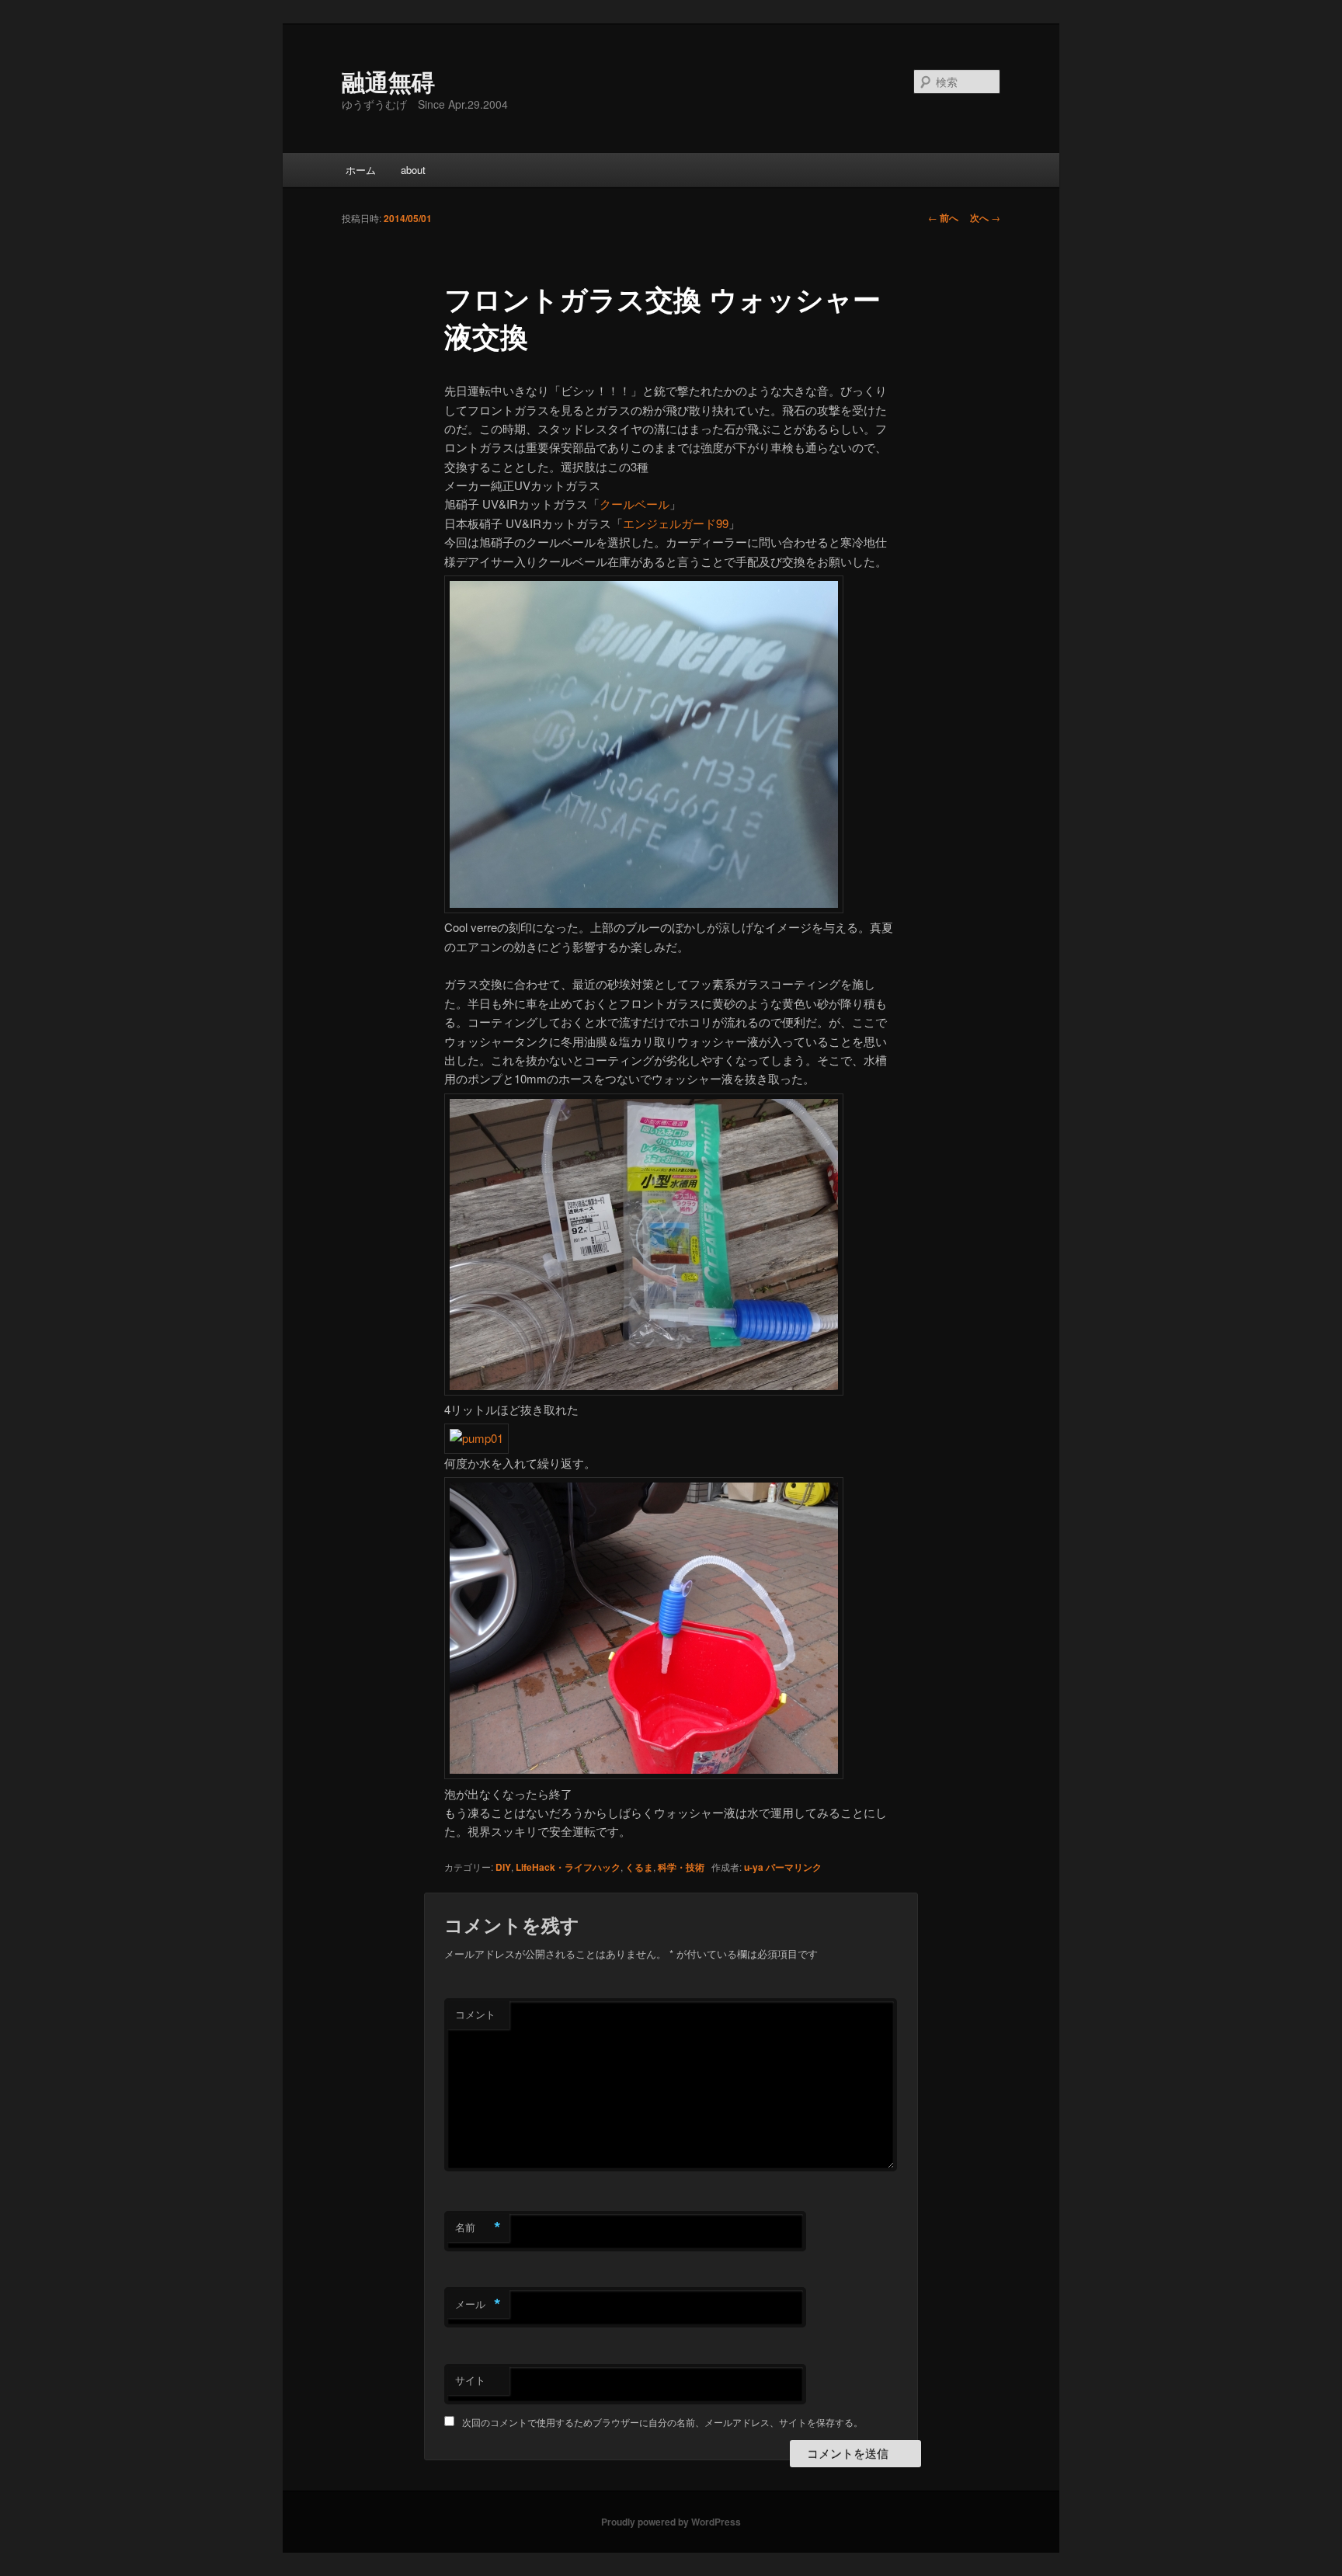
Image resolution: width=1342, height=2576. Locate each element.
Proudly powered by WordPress (671, 2522)
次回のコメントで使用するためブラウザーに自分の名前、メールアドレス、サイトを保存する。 (662, 2422)
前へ (943, 217)
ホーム (361, 170)
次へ (985, 217)
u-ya (754, 1867)
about (413, 170)
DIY (503, 1867)
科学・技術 (681, 1867)
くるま (639, 1867)
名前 (478, 2227)
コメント (475, 2014)
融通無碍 (388, 81)
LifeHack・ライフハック (568, 1867)
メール (478, 2304)
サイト (470, 2380)
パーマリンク (794, 1867)
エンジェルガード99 (676, 523)
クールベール (634, 504)
